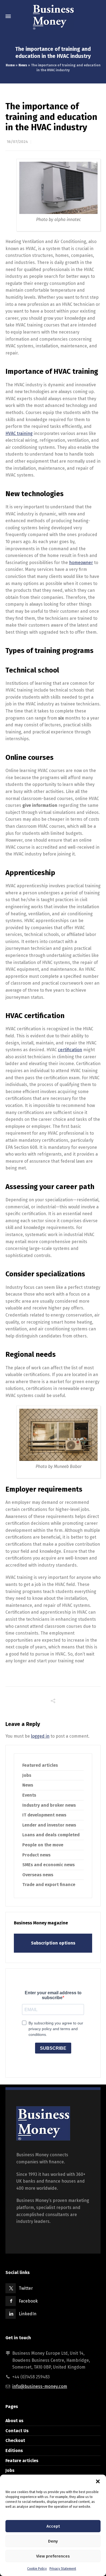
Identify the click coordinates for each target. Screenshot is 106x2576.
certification (70, 1050)
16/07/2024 (17, 142)
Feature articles (22, 2461)
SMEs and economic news (49, 1865)
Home (10, 65)
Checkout (15, 2440)
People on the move (43, 1845)
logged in (40, 1736)
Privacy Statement (63, 2569)
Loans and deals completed (51, 1835)
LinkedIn (28, 2314)
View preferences (53, 2556)
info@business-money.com (40, 2386)
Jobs (27, 1775)
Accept (53, 2526)
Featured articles (40, 1765)
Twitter (26, 2288)
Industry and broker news (49, 1805)
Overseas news (38, 1875)
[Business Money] (53, 16)
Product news (36, 1855)
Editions (14, 2451)
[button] (98, 2481)
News (23, 65)
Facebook (28, 2301)
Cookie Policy (37, 2569)
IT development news (44, 1815)
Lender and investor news (49, 1825)
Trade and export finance (49, 1885)
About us (14, 2421)
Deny (53, 2541)
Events (29, 1795)
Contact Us (17, 2431)
